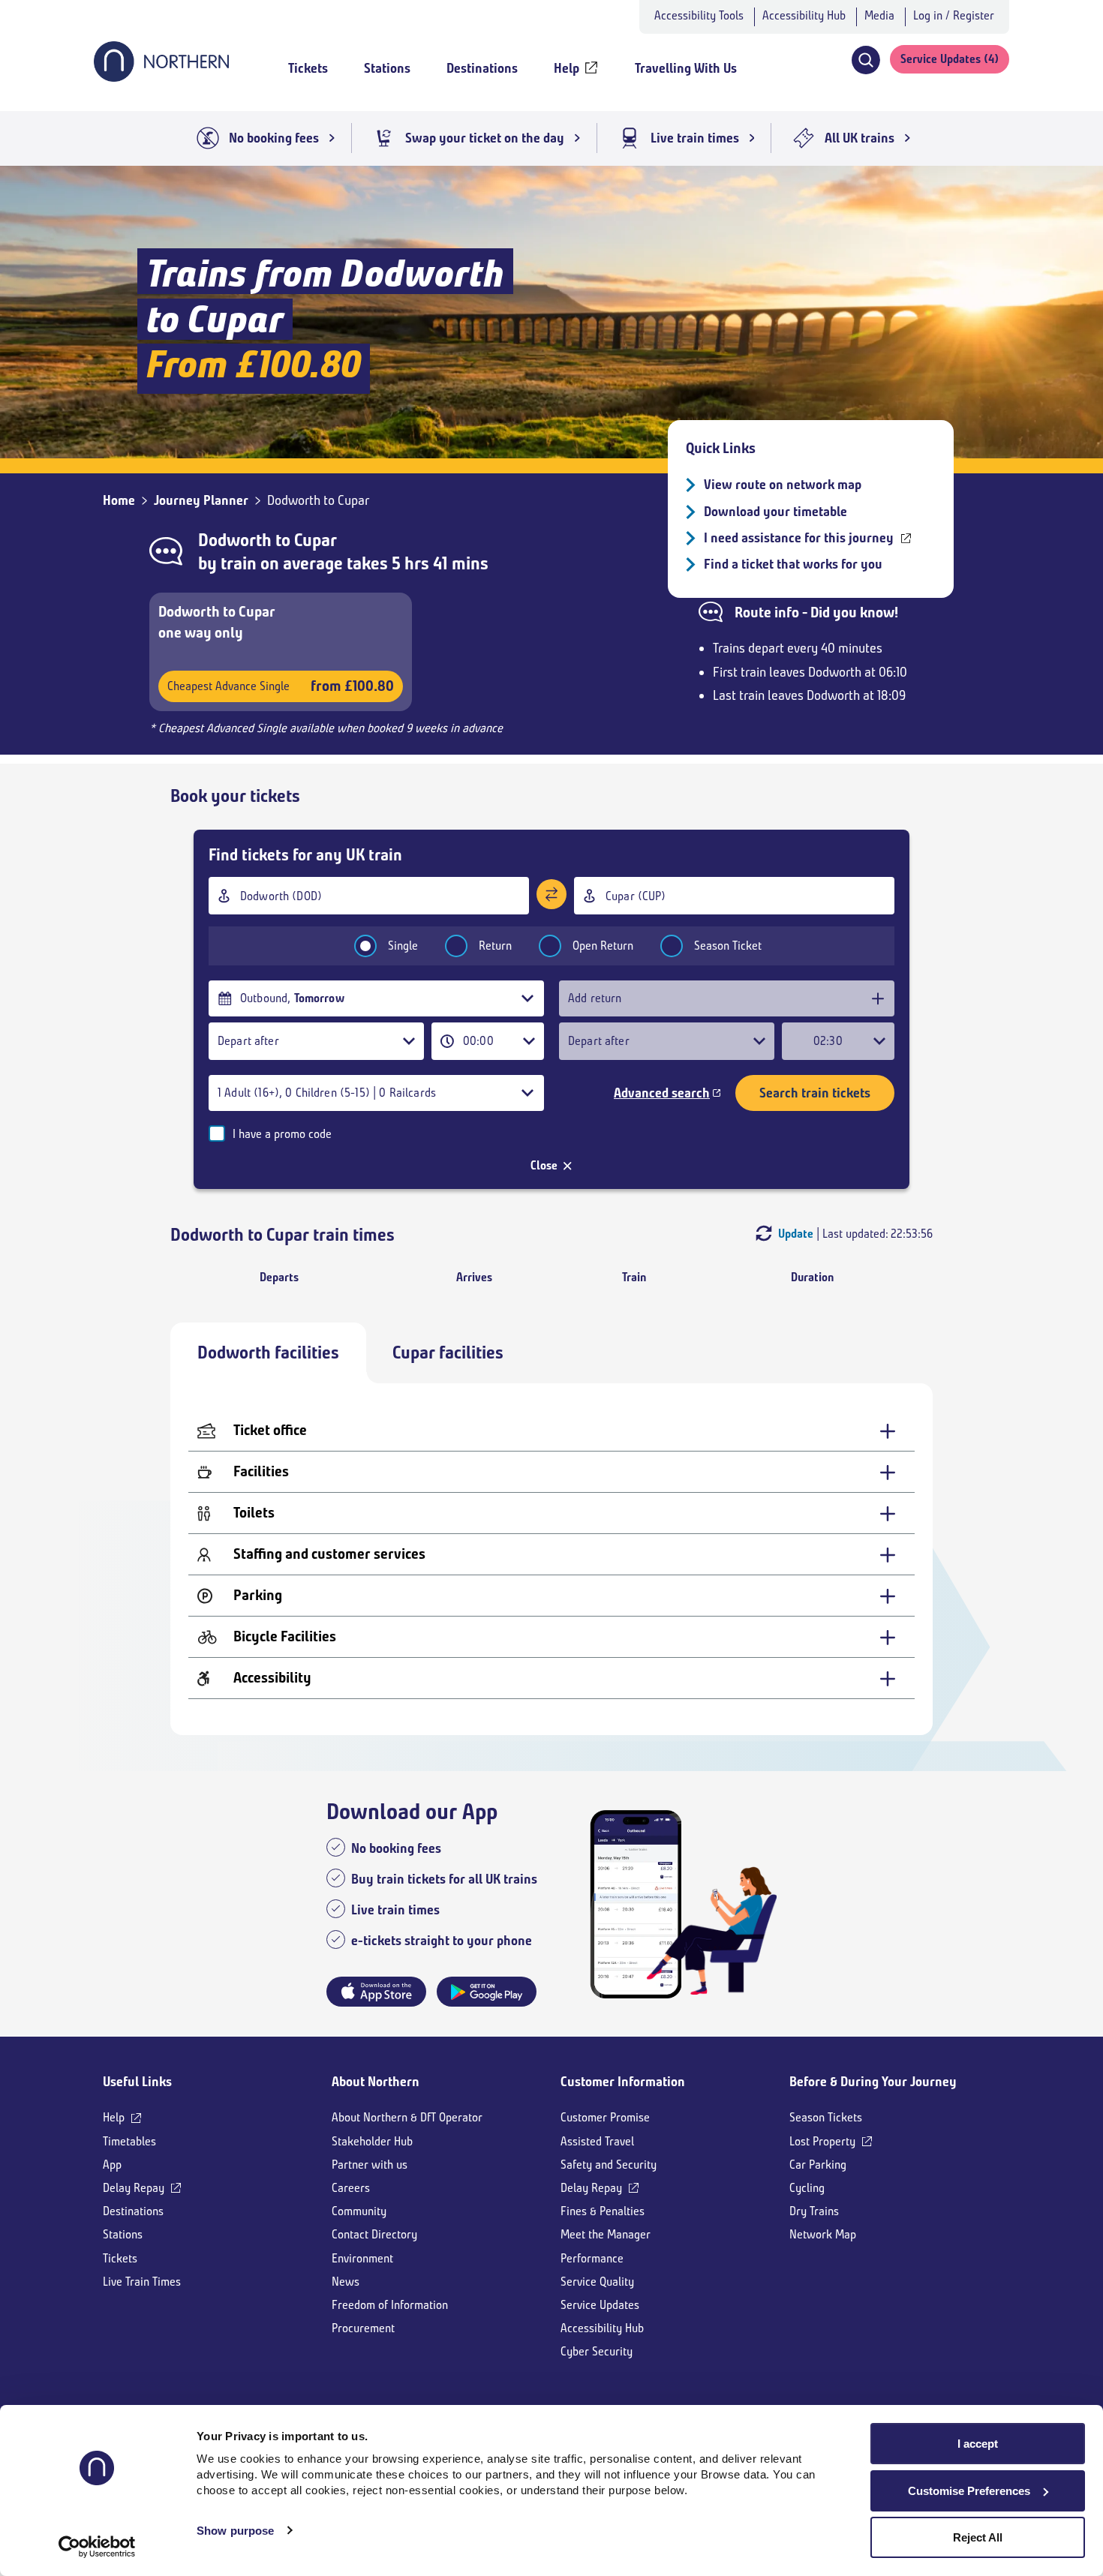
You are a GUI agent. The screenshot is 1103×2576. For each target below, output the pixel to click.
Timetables (129, 2141)
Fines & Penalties (603, 2211)
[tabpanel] (551, 1559)
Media (879, 15)
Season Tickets (826, 2117)
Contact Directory (374, 2234)
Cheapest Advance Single (281, 686)
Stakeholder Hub (372, 2141)
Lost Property (822, 2141)
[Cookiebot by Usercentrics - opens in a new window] (97, 2547)
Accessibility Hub (804, 15)
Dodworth (235, 540)
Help (114, 2117)
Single (403, 946)
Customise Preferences (969, 2491)
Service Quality (597, 2282)
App (112, 2165)
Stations (123, 2234)
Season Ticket (728, 946)
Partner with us (370, 2165)
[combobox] (369, 896)
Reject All (978, 2537)
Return (495, 946)
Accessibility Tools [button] (699, 15)
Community (359, 2211)
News (346, 2282)
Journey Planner (201, 500)
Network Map (823, 2234)
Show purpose (235, 2531)
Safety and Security (609, 2165)
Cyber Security (597, 2351)
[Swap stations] (551, 894)
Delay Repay (134, 2188)
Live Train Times (142, 2282)
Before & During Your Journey (873, 2082)
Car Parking (818, 2165)
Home (119, 500)
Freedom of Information (390, 2305)
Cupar (316, 540)
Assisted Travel (597, 2141)
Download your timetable (775, 512)
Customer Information (623, 2082)
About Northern (376, 2082)
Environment (362, 2258)
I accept (978, 2444)
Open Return (603, 946)
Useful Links (137, 2082)
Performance (592, 2258)
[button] (866, 60)
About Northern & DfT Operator (407, 2117)
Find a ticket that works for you (793, 564)
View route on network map (783, 485)
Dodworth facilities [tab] (268, 1353)
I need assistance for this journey (799, 538)
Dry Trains (814, 2211)
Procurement (363, 2328)
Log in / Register (954, 15)
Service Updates (600, 2305)
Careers (351, 2188)
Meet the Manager (606, 2234)
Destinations (133, 2211)
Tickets (120, 2258)
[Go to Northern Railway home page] (161, 77)
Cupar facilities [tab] (448, 1353)
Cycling (807, 2188)
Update (796, 1234)
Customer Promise (605, 2117)
